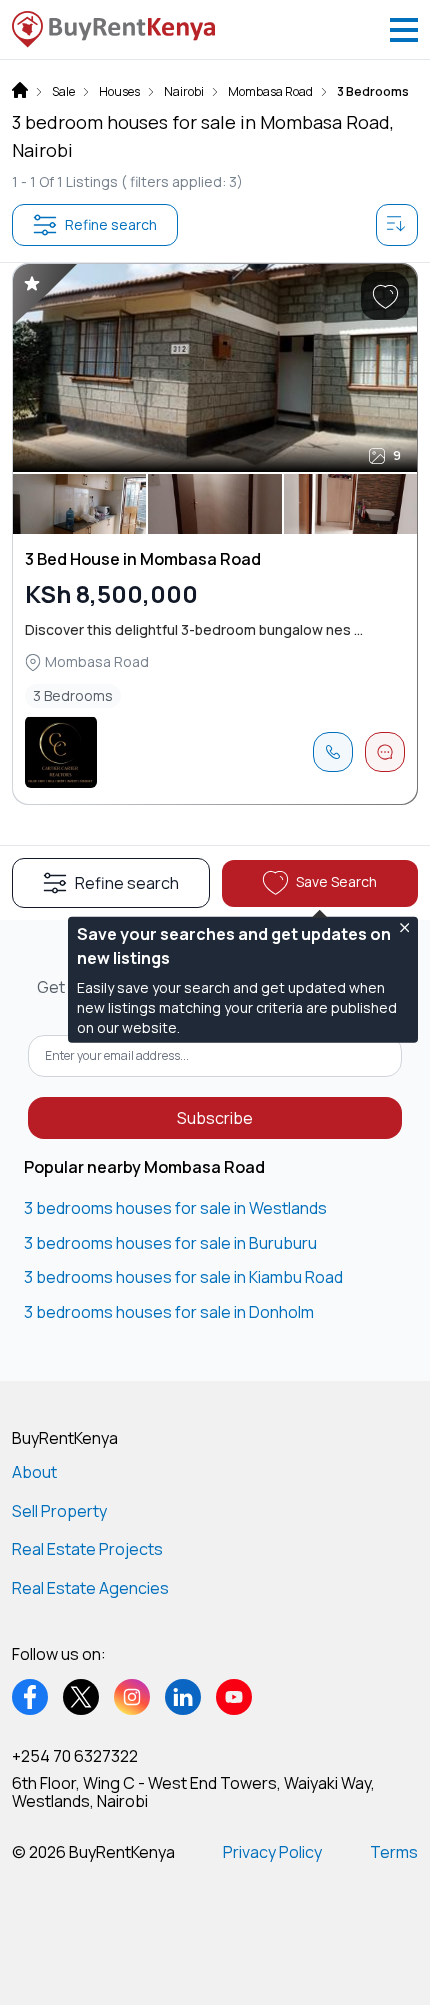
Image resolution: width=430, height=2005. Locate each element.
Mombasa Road (270, 92)
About (34, 1472)
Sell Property (59, 1511)
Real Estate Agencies (90, 1588)
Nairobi (184, 92)
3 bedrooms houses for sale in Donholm (169, 1312)
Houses (119, 92)
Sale (63, 92)
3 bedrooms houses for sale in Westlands (175, 1208)
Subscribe (215, 1118)
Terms (394, 1852)
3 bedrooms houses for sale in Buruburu (170, 1243)
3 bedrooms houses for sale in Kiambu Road (183, 1277)
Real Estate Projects (87, 1549)
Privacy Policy (272, 1852)
